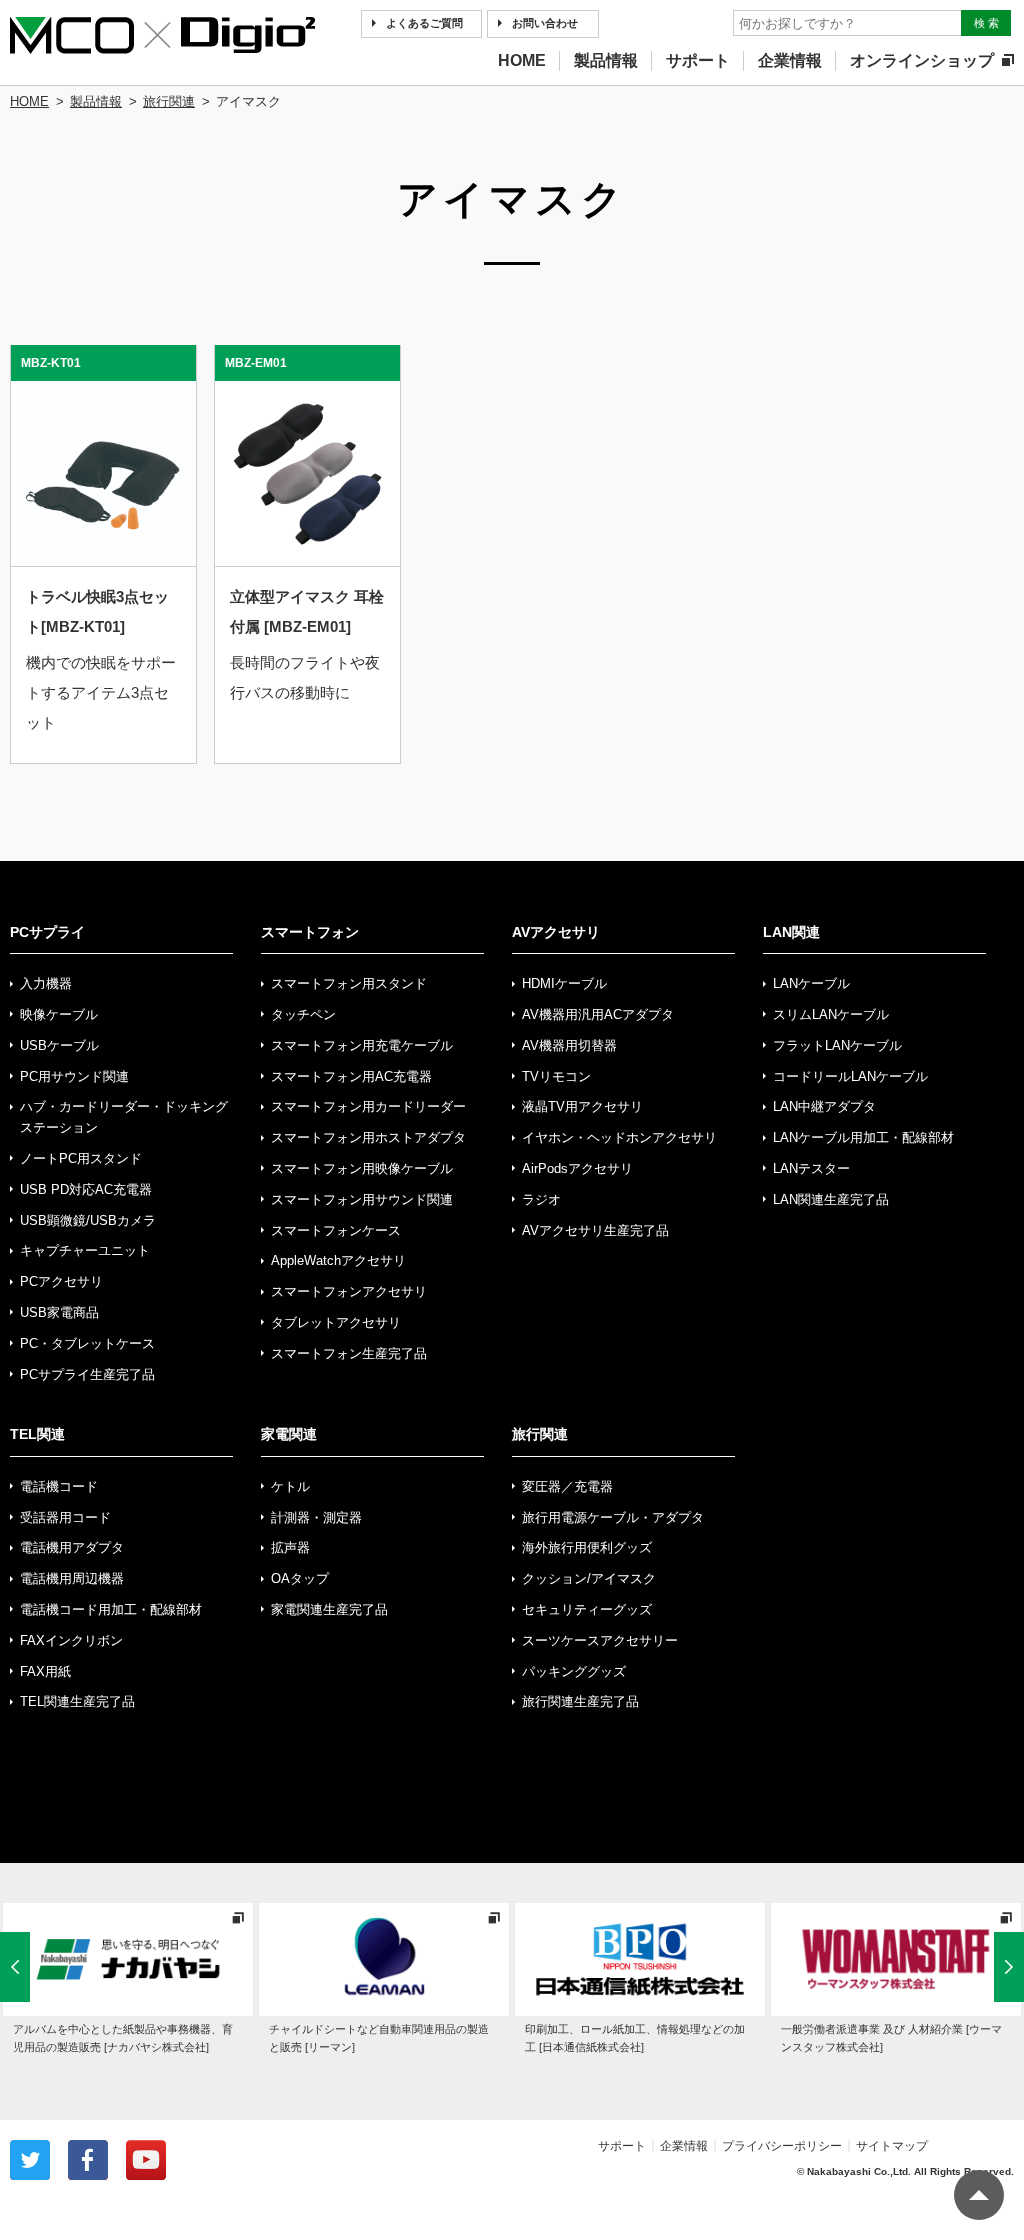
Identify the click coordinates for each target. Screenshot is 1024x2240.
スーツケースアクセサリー (600, 1640)
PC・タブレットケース (87, 1343)
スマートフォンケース (336, 1230)
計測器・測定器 (316, 1517)
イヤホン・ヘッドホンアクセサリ (619, 1137)
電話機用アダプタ (72, 1547)
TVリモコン (556, 1076)
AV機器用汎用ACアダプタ (598, 1014)
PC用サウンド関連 (74, 1076)
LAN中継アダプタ (824, 1106)
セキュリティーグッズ (587, 1609)
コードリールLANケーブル (850, 1076)
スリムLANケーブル (831, 1014)
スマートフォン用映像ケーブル (362, 1168)
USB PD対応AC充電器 (86, 1189)
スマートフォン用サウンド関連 (362, 1199)
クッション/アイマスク (589, 1578)
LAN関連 (791, 932)
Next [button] (1009, 1959)
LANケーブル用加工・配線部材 (863, 1137)
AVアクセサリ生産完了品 (595, 1230)
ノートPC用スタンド (81, 1158)
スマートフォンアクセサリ (349, 1291)
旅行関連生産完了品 (580, 1701)
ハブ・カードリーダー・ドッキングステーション (124, 1117)
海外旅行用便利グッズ (587, 1547)
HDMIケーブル (564, 983)
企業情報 (790, 60)
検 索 (986, 23)
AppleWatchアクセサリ (338, 1260)
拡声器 (290, 1547)
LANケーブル (811, 983)
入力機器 (46, 983)
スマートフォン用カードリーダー (368, 1106)
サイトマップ (892, 2146)
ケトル (290, 1486)
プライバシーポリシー (782, 2146)
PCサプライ (47, 932)
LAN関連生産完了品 (831, 1199)
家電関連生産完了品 (329, 1609)
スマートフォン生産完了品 (349, 1353)
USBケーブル (59, 1045)
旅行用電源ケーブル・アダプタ (613, 1517)
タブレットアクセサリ (336, 1322)
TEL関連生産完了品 (77, 1701)
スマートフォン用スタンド (349, 983)
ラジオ (541, 1199)
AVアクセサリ (556, 932)
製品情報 (606, 60)
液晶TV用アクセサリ (582, 1106)
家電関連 (289, 1434)
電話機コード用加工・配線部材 (111, 1609)
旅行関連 (169, 101)
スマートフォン (310, 932)
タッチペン (303, 1014)
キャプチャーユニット (85, 1250)
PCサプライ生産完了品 (87, 1374)
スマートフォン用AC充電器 (351, 1076)
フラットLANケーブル (837, 1045)
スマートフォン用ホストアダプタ (368, 1137)
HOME (522, 60)
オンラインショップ (922, 60)
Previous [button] (15, 1959)
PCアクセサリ (61, 1281)
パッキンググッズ (574, 1671)
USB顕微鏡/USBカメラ (88, 1220)
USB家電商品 (59, 1312)
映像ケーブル (59, 1014)
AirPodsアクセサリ (577, 1168)
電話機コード (59, 1486)
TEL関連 (37, 1434)
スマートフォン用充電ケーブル (362, 1045)
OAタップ (300, 1578)
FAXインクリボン (71, 1640)
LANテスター (811, 1168)
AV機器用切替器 (569, 1045)
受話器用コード (65, 1517)
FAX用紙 (45, 1671)
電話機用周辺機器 (72, 1578)
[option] (128, 1979)
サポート (698, 60)
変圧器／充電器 (567, 1486)
